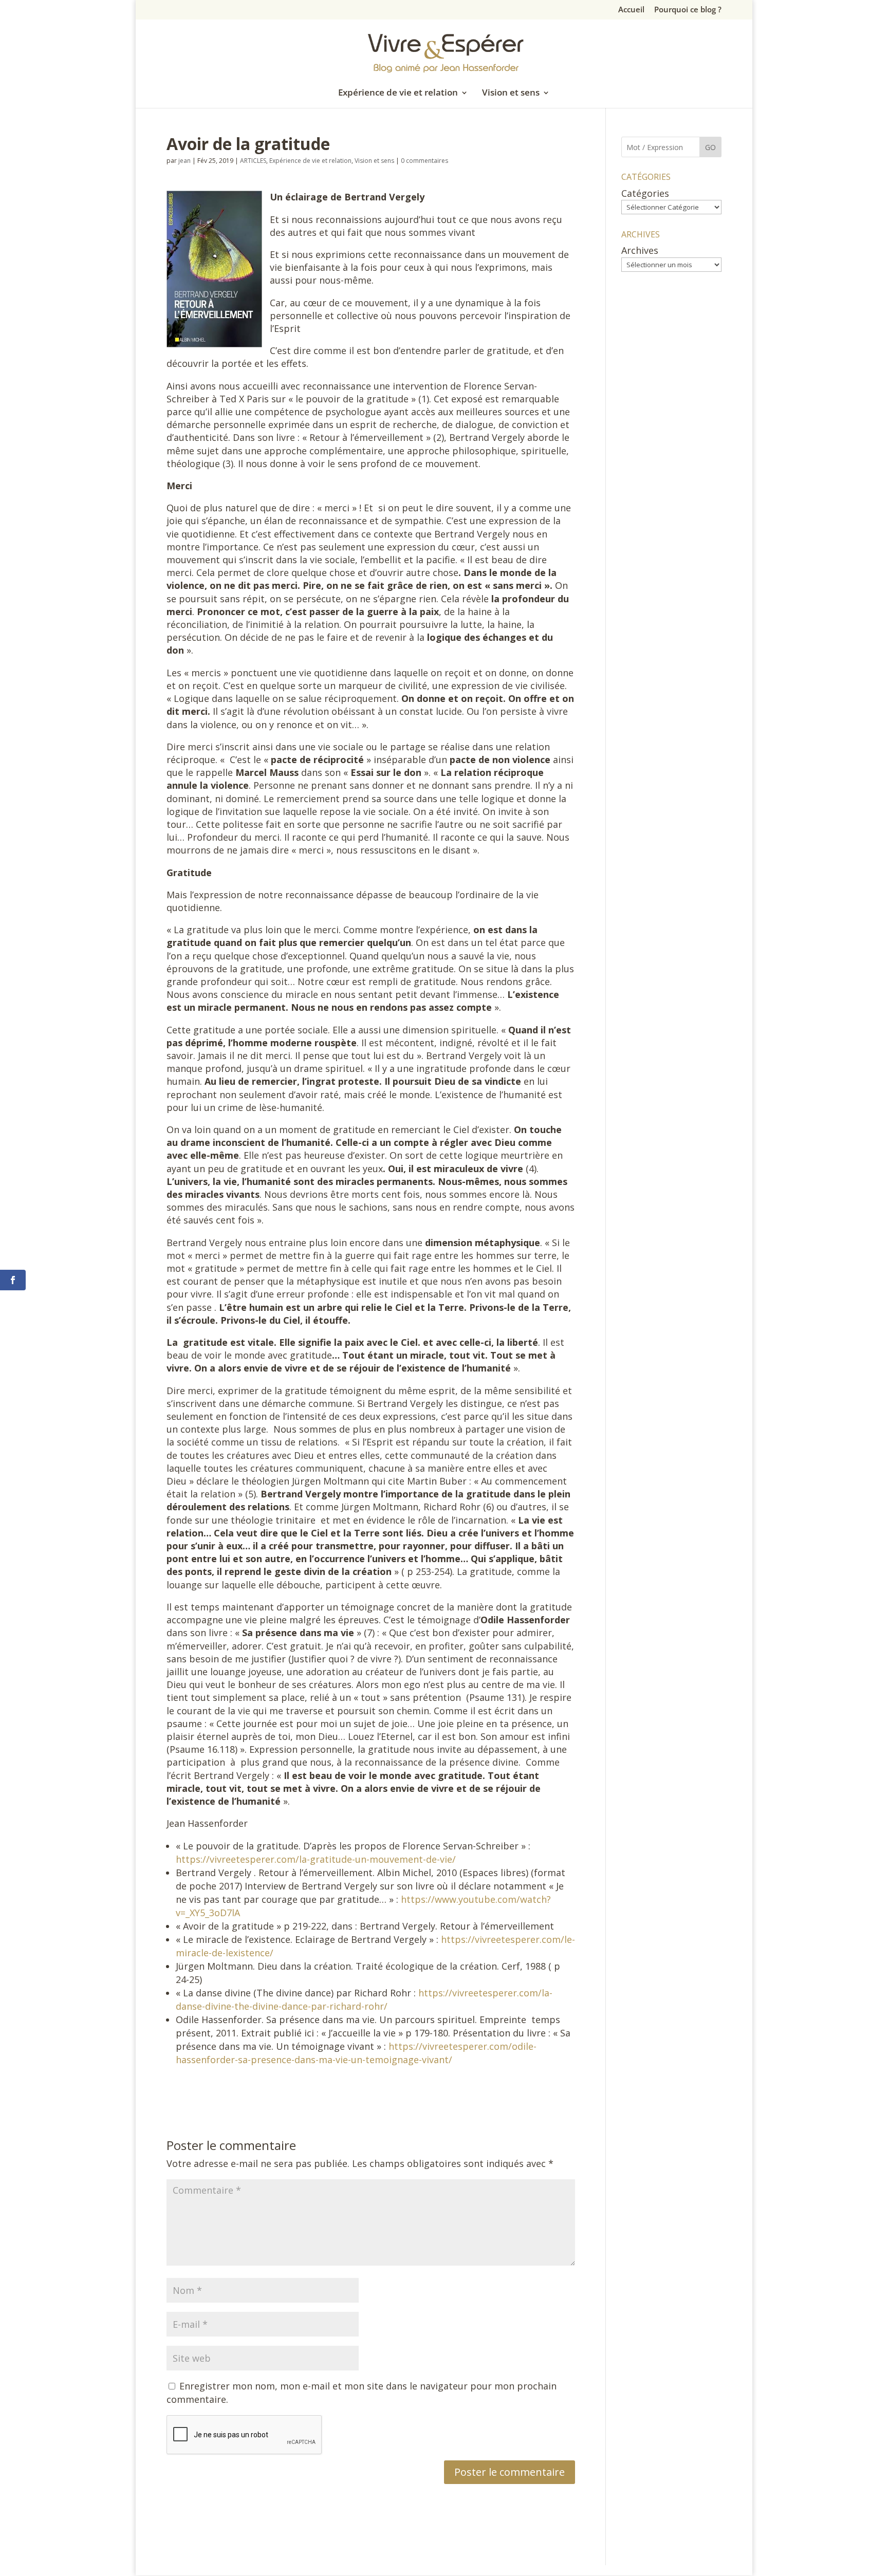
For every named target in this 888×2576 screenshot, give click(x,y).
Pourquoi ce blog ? (688, 10)
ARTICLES (253, 161)
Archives (640, 250)
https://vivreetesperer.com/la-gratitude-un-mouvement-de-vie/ (316, 1859)
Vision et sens (511, 94)
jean (184, 161)
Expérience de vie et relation (398, 94)
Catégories (645, 193)
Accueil (631, 10)
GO (710, 147)
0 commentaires (424, 161)
